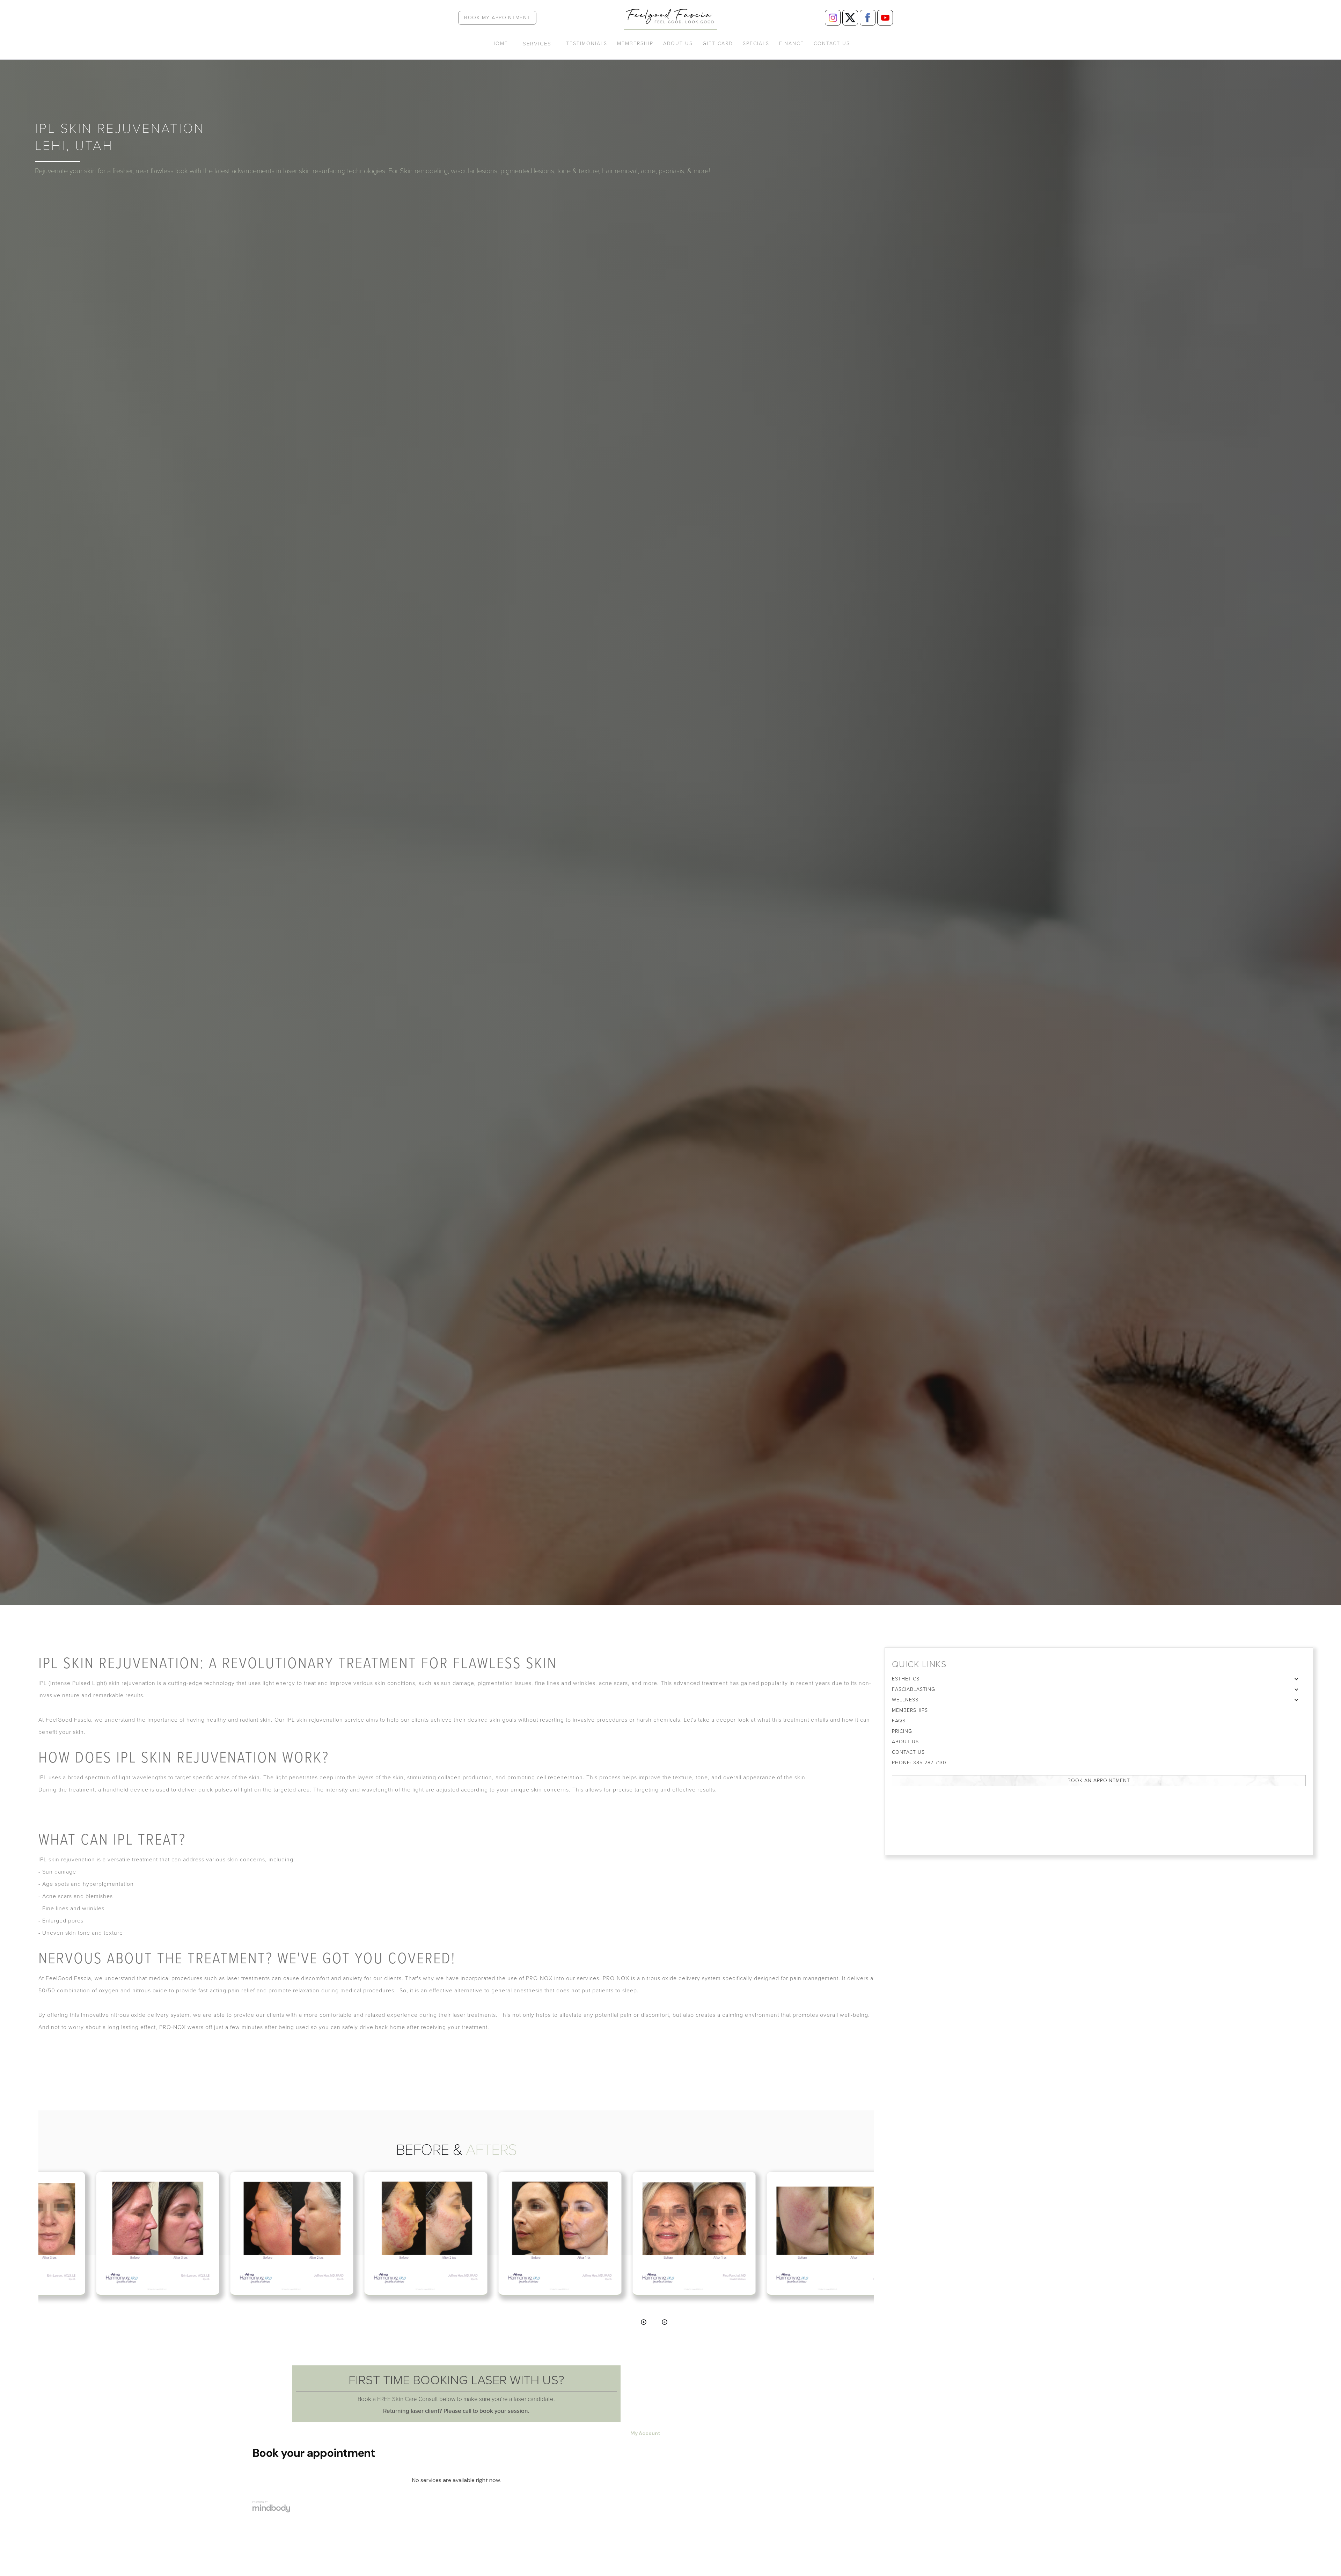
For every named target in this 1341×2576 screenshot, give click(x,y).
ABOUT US (678, 44)
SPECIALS (756, 44)
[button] (537, 47)
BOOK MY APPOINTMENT (497, 18)
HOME (500, 44)
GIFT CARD (718, 44)
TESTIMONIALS (587, 44)
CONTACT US (832, 44)
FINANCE (792, 44)
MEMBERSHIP (635, 44)
